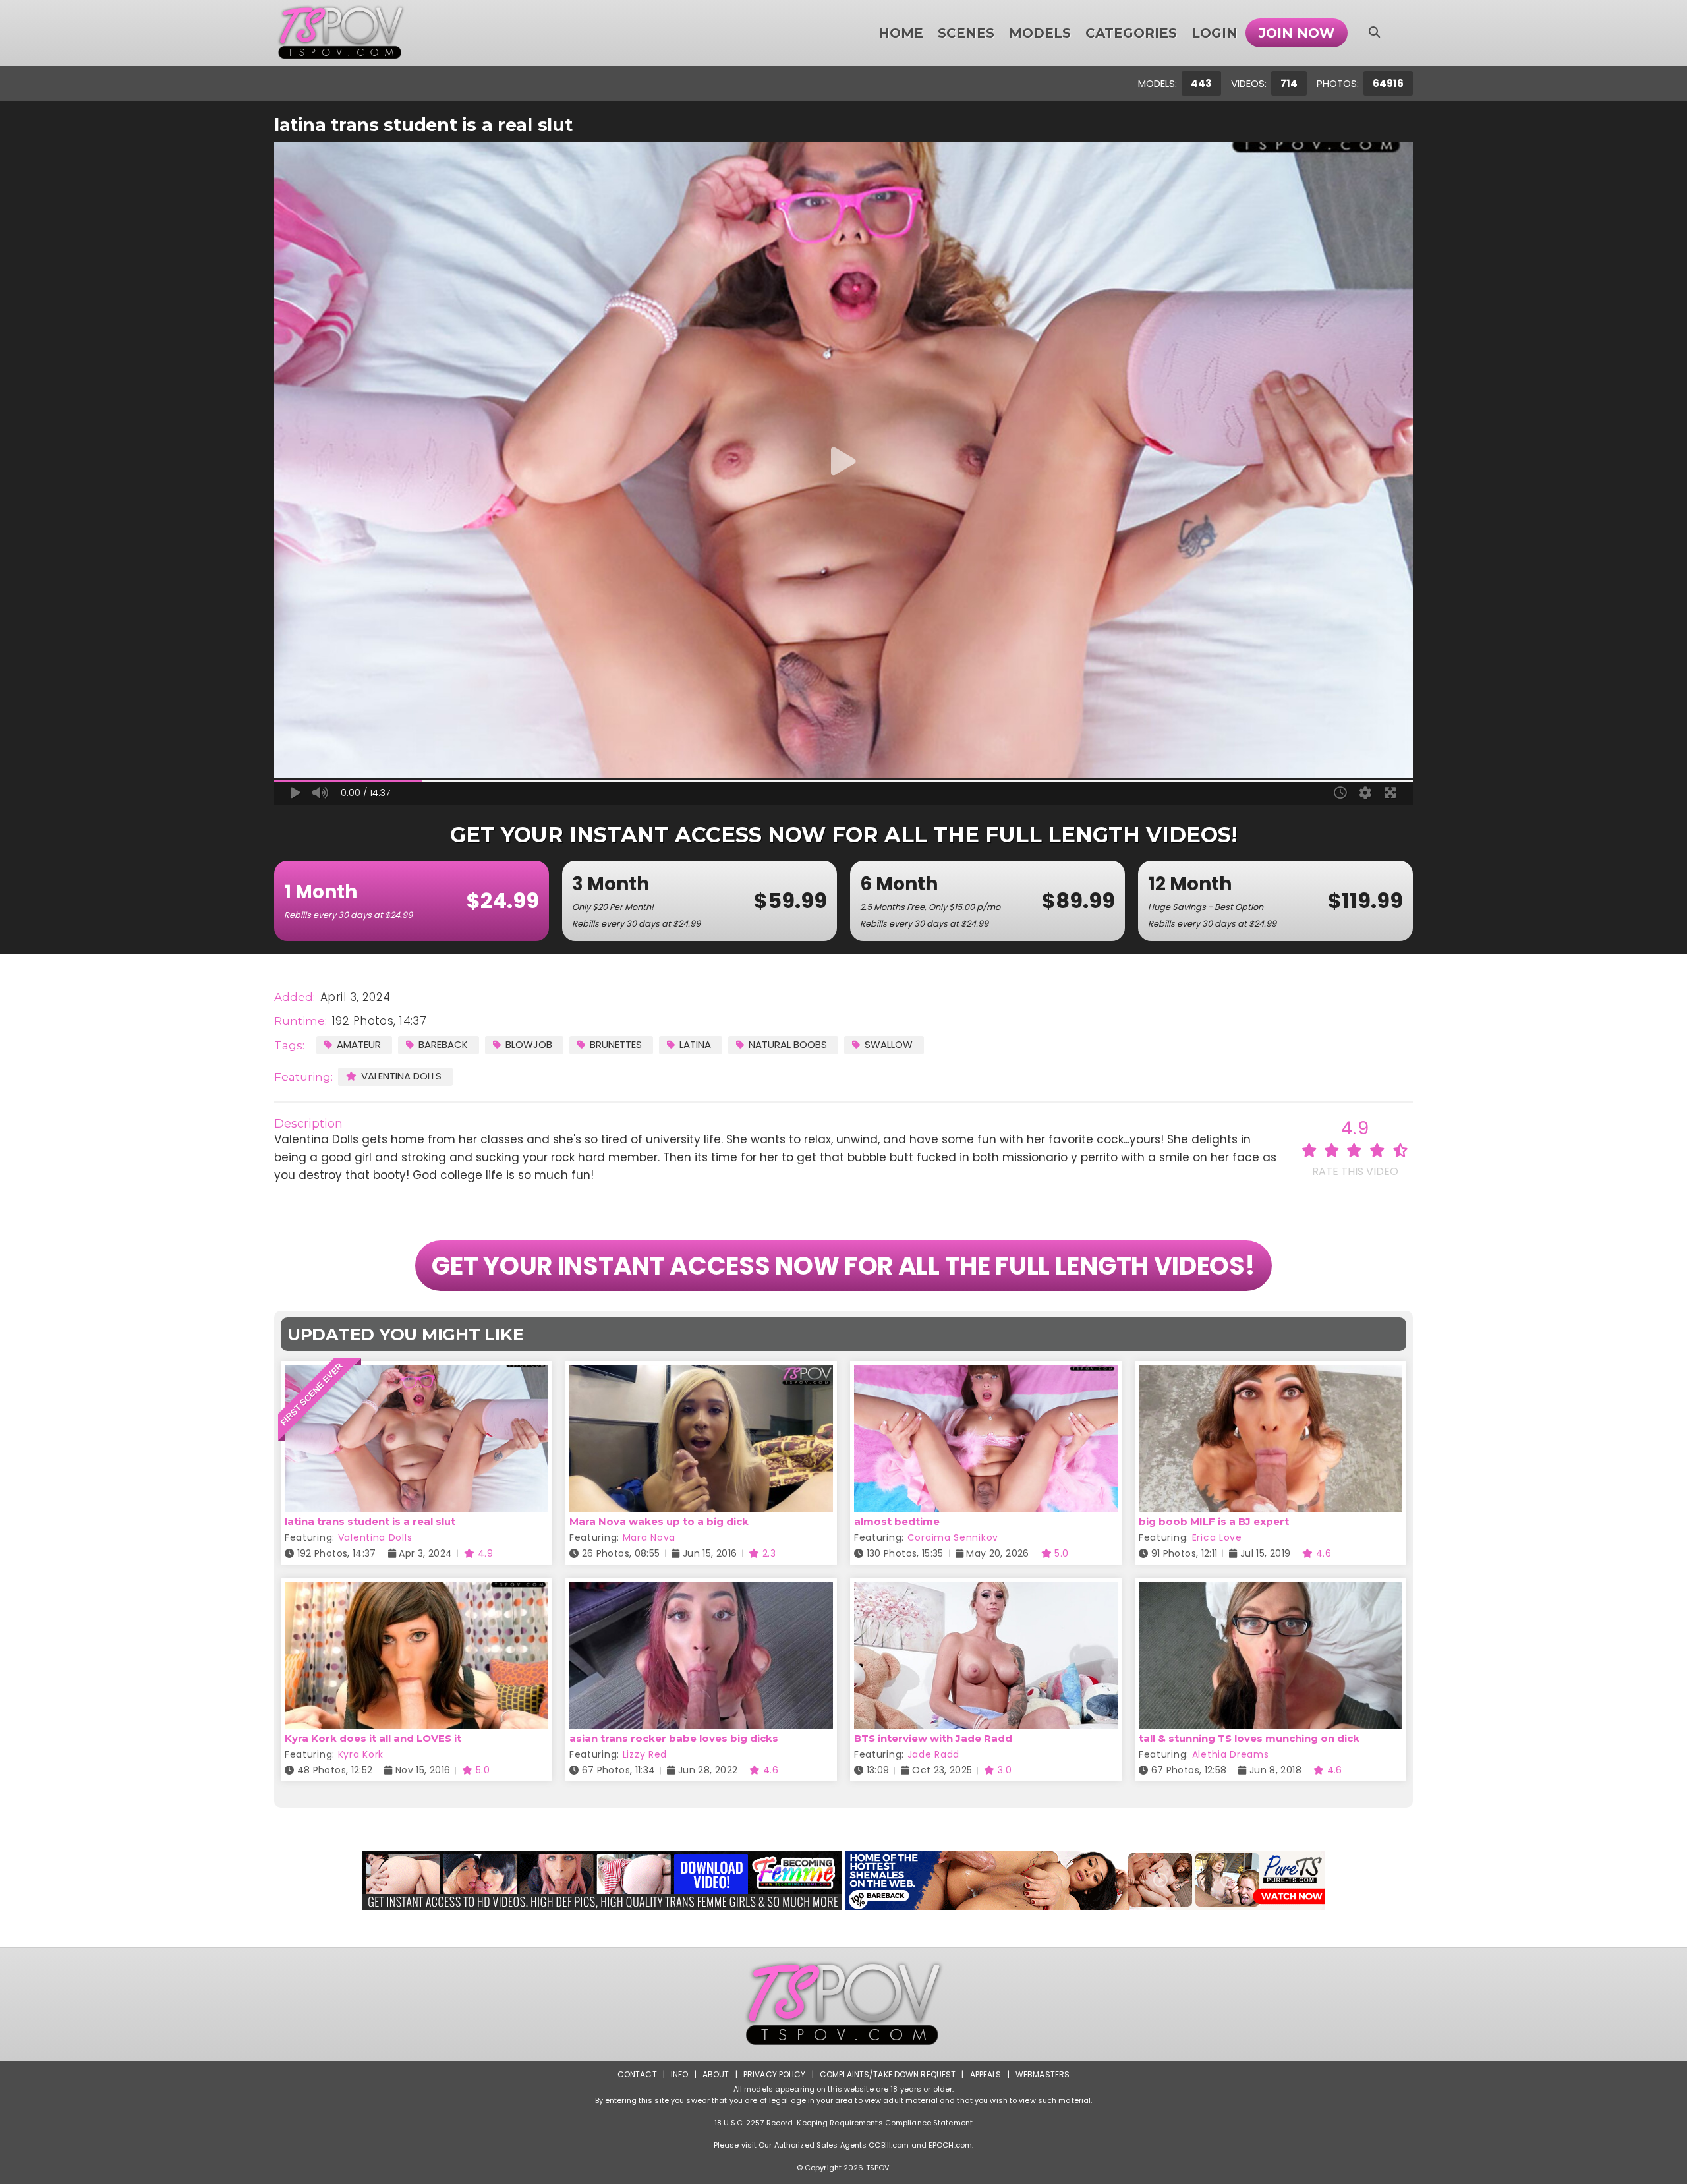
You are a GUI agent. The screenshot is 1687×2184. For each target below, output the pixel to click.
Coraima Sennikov (953, 1537)
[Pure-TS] (1085, 1880)
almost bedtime (897, 1521)
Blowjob (529, 1044)
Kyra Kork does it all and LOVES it (373, 1738)
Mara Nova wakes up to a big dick (659, 1521)
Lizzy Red (645, 1754)
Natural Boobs (788, 1044)
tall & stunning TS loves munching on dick (1249, 1738)
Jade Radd (933, 1754)
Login (1215, 33)
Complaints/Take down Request (888, 2074)
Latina (695, 1044)
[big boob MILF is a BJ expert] (1271, 1373)
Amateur (359, 1044)
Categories (1131, 33)
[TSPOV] (341, 33)
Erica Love (1217, 1537)
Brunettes (616, 1044)
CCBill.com (889, 2145)
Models (1040, 33)
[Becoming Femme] (602, 1880)
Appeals (986, 2074)
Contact (637, 2074)
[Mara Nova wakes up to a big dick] (701, 1373)
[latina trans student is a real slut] (416, 1373)
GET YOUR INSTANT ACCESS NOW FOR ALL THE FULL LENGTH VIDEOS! (843, 1266)
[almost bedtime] (986, 1373)
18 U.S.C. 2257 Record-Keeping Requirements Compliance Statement (843, 2123)
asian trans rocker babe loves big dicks (674, 1738)
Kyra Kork (361, 1754)
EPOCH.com (950, 2145)
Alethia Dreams (1231, 1754)
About (716, 2074)
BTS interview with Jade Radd (933, 1738)
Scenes (966, 33)
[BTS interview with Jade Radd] (986, 1590)
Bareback (443, 1044)
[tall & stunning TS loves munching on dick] (1271, 1590)
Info (679, 2074)
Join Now (1297, 33)
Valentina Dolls (401, 1076)
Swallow (889, 1044)
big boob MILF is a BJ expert (1214, 1521)
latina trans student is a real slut (370, 1521)
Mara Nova (649, 1537)
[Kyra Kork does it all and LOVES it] (416, 1590)
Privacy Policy (775, 2074)
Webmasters (1043, 2074)
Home (901, 33)
